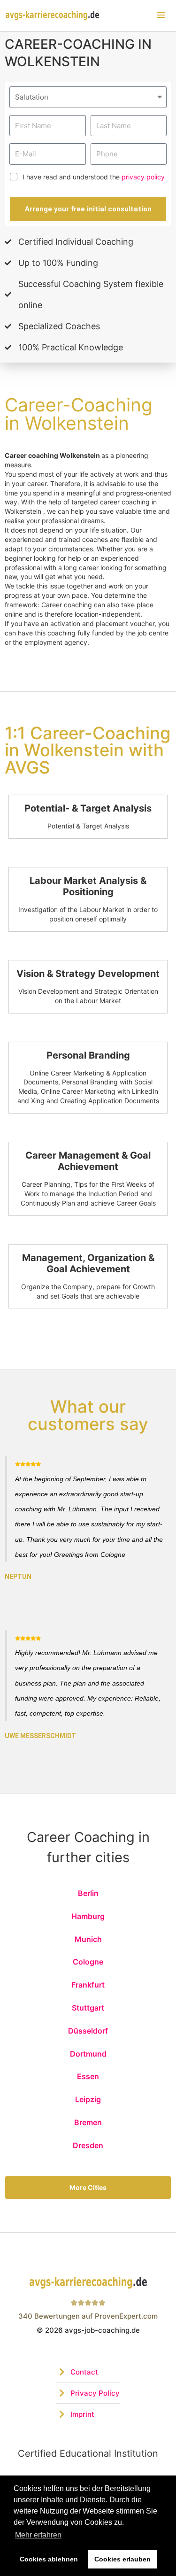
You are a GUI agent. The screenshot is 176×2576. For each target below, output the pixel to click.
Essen (88, 2076)
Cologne (88, 1962)
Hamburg (88, 1916)
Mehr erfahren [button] (38, 2535)
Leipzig (88, 2099)
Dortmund (88, 2054)
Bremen (88, 2122)
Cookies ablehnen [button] (49, 2559)
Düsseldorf (88, 2031)
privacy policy (143, 177)
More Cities (88, 2187)
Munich (88, 1939)
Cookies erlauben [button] (122, 2559)
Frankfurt (88, 1985)
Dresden (88, 2145)
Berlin (88, 1893)
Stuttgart (88, 2008)
